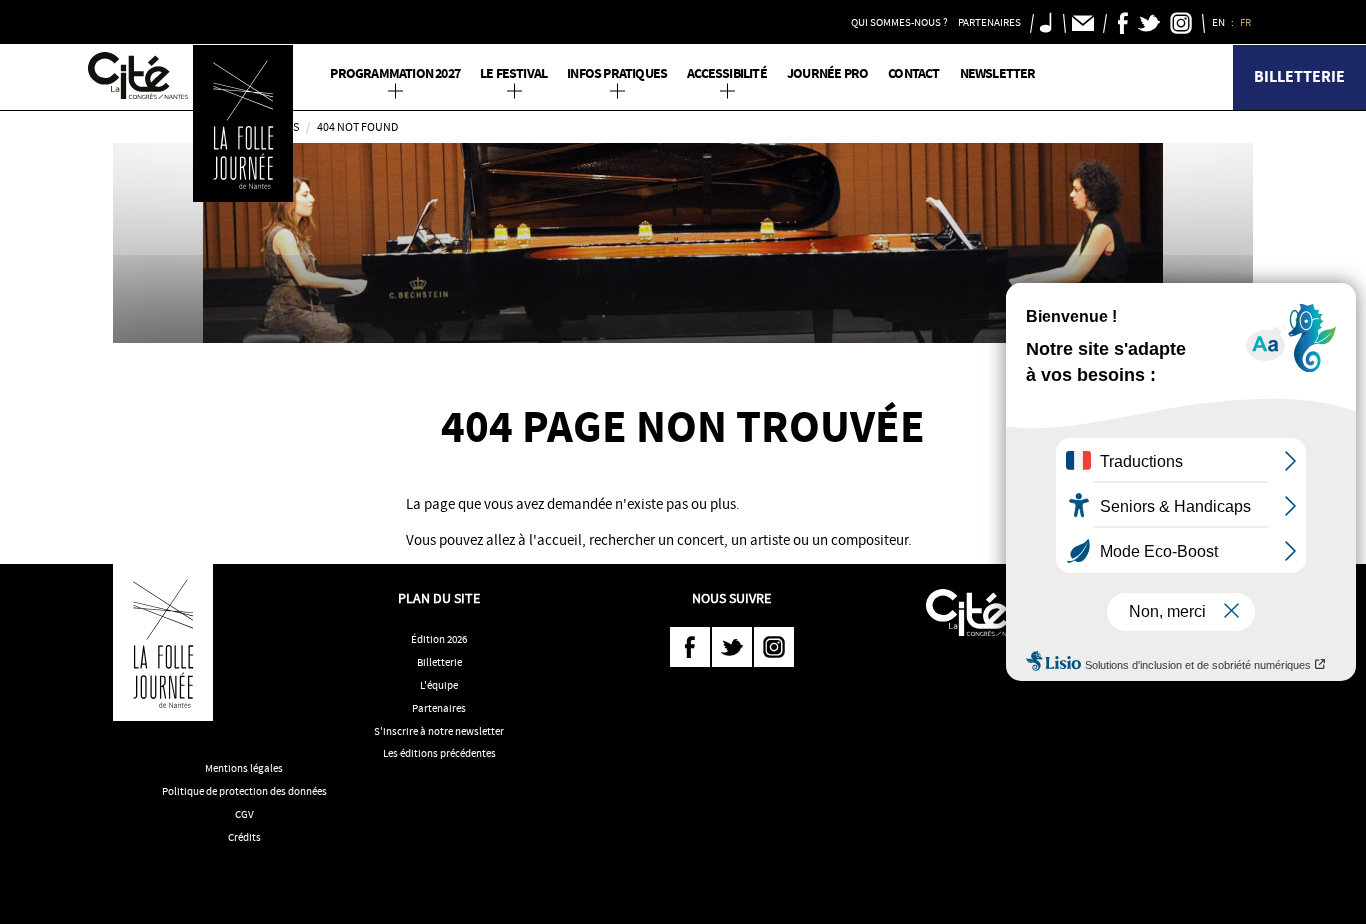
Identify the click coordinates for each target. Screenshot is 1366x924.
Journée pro (827, 73)
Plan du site (439, 598)
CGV (244, 814)
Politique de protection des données (244, 791)
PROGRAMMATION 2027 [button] (395, 73)
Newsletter (998, 73)
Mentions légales (244, 768)
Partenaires (439, 708)
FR (1246, 22)
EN (1219, 22)
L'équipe (439, 685)
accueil (559, 540)
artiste (770, 540)
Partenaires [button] (989, 22)
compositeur (869, 540)
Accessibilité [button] (727, 73)
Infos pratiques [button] (617, 73)
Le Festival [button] (513, 73)
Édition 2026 (439, 639)
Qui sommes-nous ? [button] (899, 22)
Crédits (244, 837)
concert (700, 540)
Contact (913, 73)
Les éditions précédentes (439, 753)
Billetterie (1299, 76)
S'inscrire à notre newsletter (439, 731)
